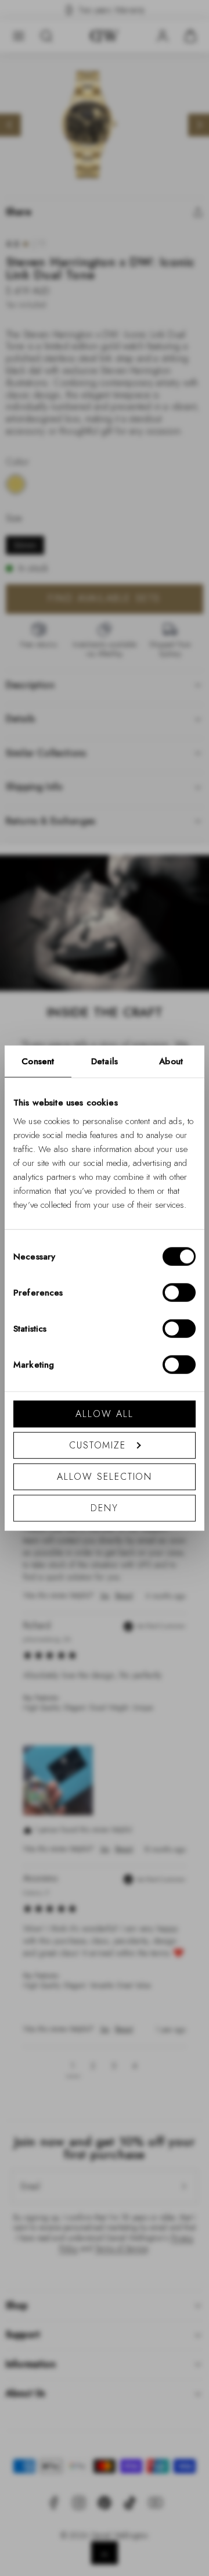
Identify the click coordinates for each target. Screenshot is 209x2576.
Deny (105, 1507)
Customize (98, 1445)
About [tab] (171, 1061)
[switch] (179, 1292)
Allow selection (105, 1476)
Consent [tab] (38, 1061)
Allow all (104, 1413)
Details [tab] (105, 1061)
